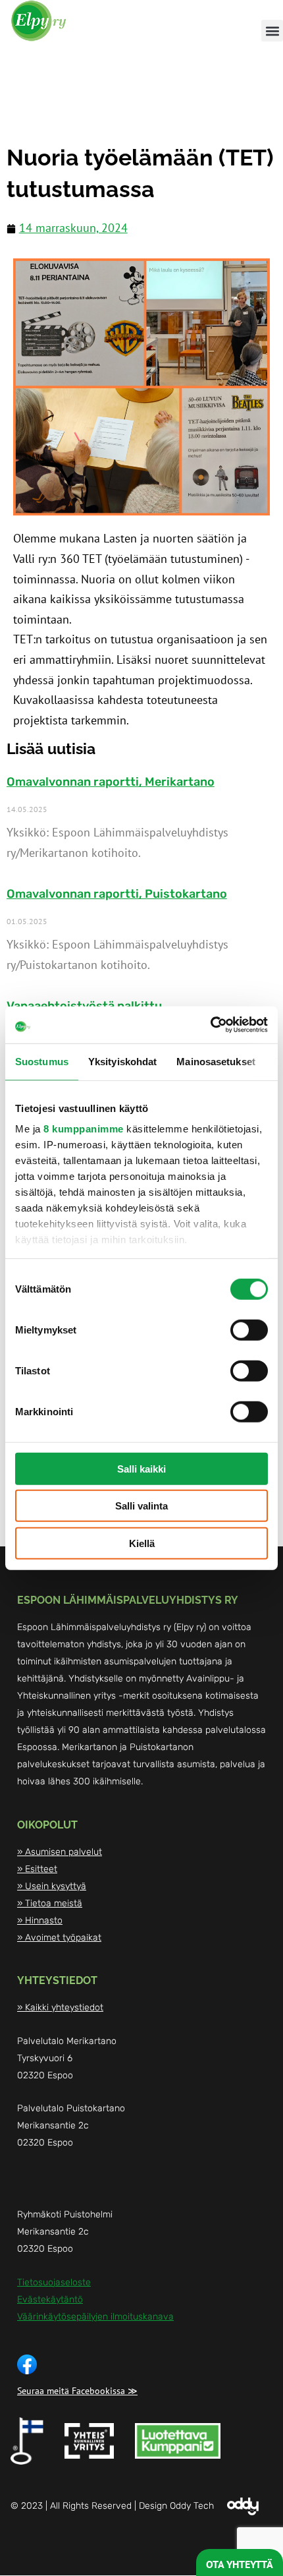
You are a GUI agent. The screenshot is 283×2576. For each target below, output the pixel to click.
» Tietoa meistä (50, 1903)
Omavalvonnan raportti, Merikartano (111, 782)
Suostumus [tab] (42, 1061)
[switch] (249, 1330)
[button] (272, 31)
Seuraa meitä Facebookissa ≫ (77, 2391)
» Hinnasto (40, 1920)
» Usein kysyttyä (52, 1886)
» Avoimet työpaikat (59, 1938)
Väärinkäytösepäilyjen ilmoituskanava (95, 2317)
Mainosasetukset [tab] (216, 1061)
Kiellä (142, 1543)
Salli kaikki (141, 1468)
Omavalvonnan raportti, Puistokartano (117, 894)
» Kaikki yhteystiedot (60, 2007)
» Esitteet (37, 1869)
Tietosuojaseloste (54, 2282)
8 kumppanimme (84, 1129)
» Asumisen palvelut (60, 1852)
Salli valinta (141, 1506)
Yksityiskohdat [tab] (122, 1061)
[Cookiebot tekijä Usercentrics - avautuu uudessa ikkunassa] (210, 1025)
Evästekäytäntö (50, 2299)
